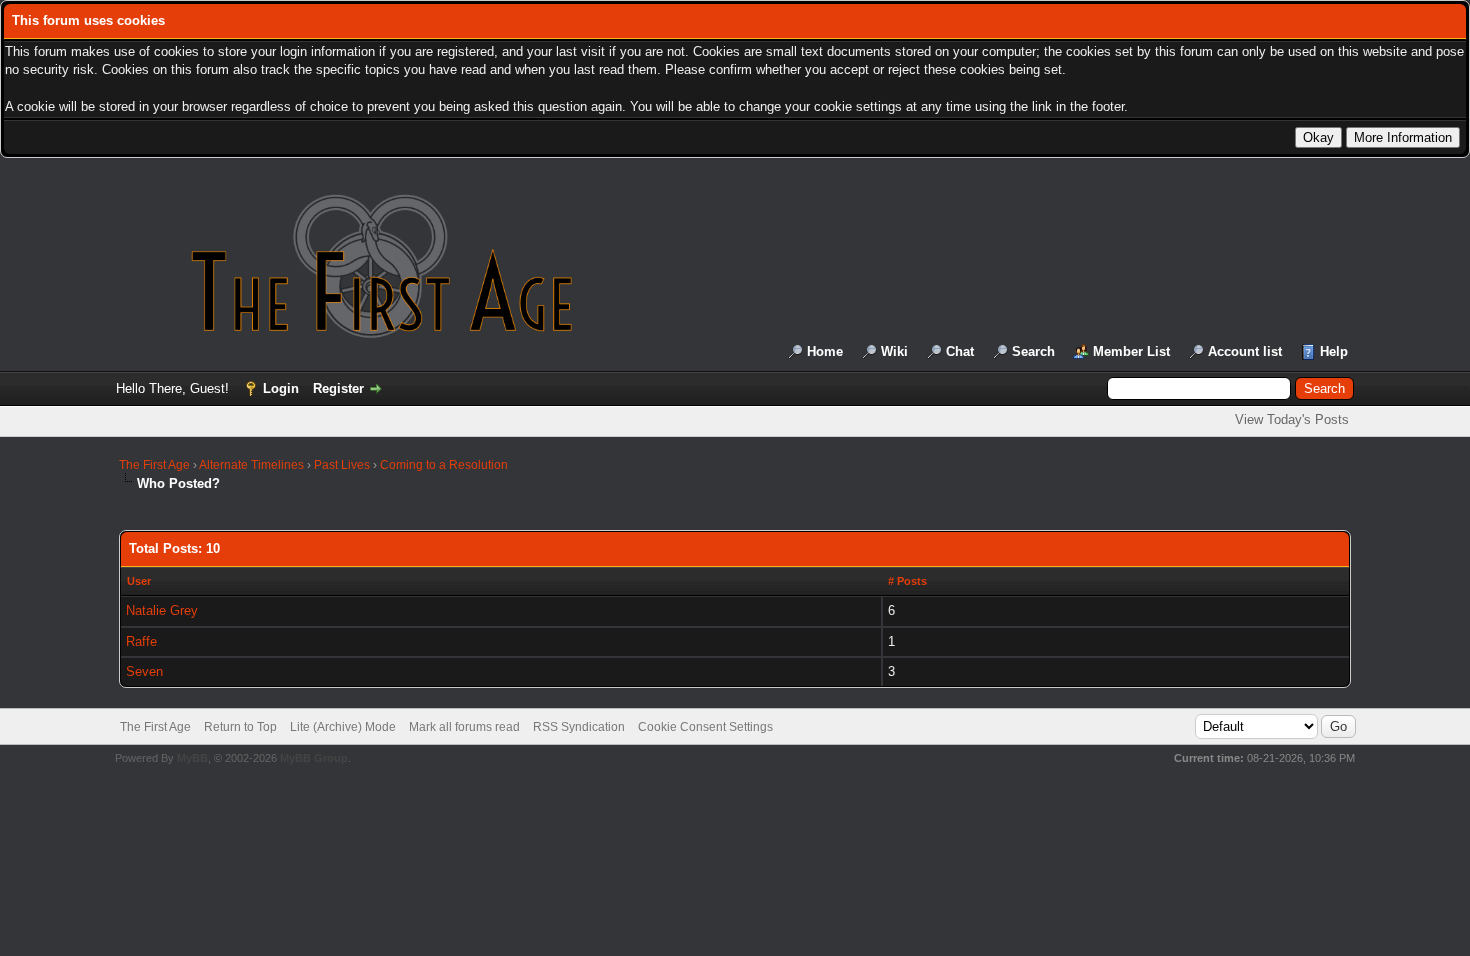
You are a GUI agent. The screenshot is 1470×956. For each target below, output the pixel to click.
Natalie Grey (162, 610)
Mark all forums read (464, 727)
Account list (1245, 351)
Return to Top (240, 727)
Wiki (894, 351)
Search (1033, 351)
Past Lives (342, 465)
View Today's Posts (1292, 419)
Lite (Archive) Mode (343, 727)
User (139, 581)
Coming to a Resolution (444, 465)
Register (338, 388)
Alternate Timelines (251, 465)
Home (825, 351)
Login (281, 388)
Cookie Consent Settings (705, 727)
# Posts (907, 581)
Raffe (141, 641)
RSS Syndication (579, 727)
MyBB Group (314, 758)
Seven (144, 671)
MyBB (192, 758)
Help (1334, 351)
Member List (1131, 351)
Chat (960, 351)
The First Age (154, 465)
